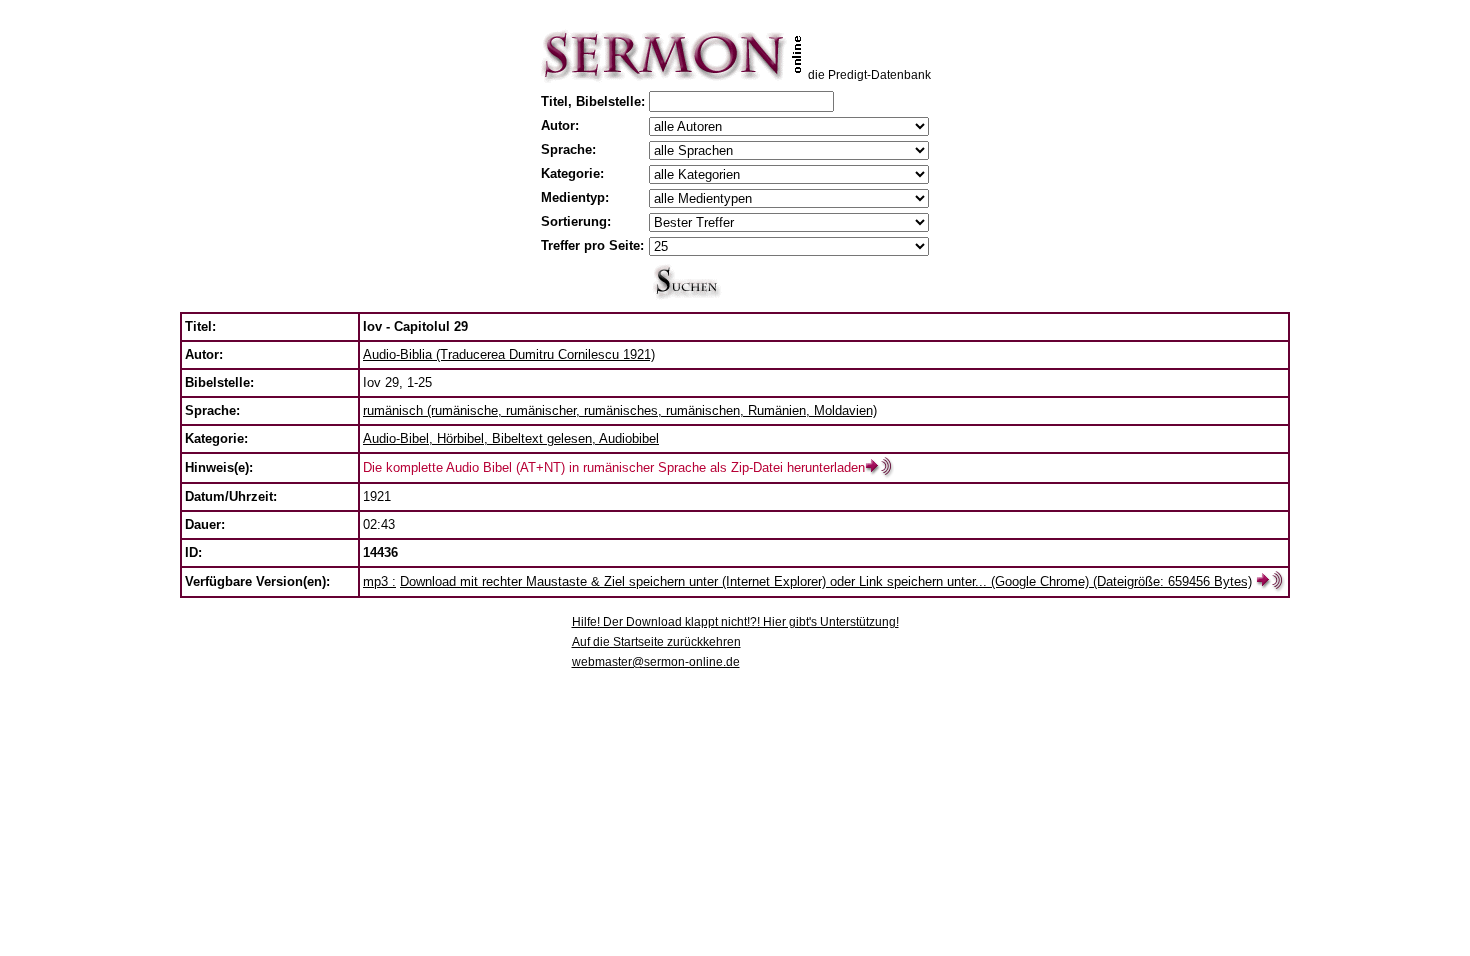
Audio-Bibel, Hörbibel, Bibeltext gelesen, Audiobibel (511, 438)
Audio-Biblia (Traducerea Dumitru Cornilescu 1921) (509, 354)
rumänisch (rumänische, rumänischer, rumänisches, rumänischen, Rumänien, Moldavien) (620, 410)
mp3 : (379, 581)
